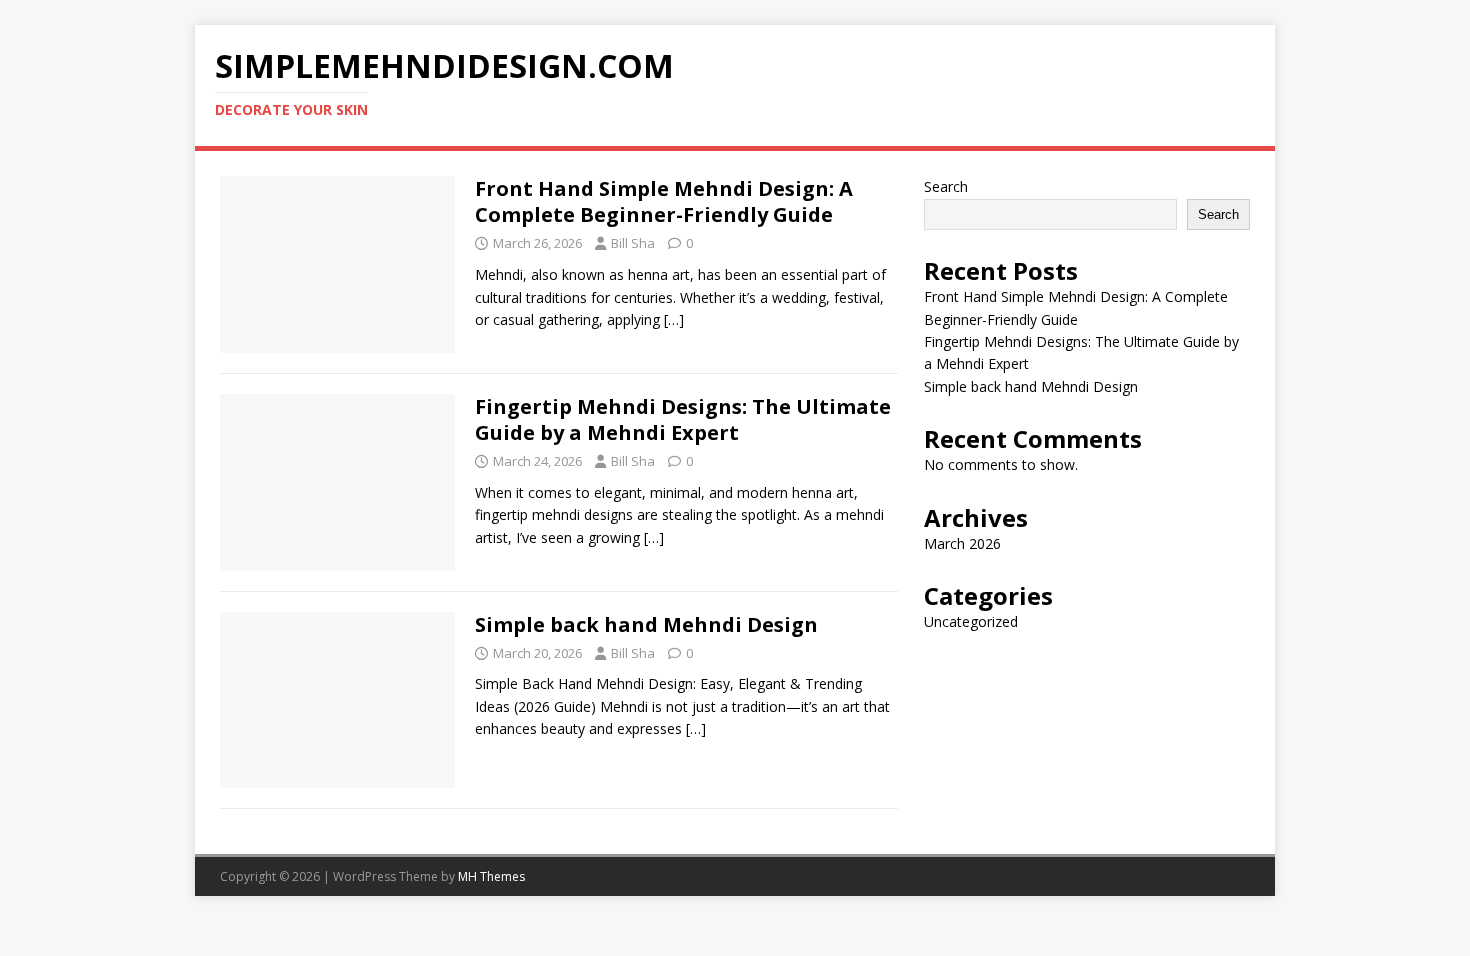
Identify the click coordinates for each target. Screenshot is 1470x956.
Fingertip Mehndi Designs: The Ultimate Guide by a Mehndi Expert (683, 419)
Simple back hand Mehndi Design (646, 624)
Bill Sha (633, 243)
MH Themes (491, 876)
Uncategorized (971, 621)
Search (946, 186)
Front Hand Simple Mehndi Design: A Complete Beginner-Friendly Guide (664, 201)
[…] (674, 319)
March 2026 (962, 543)
